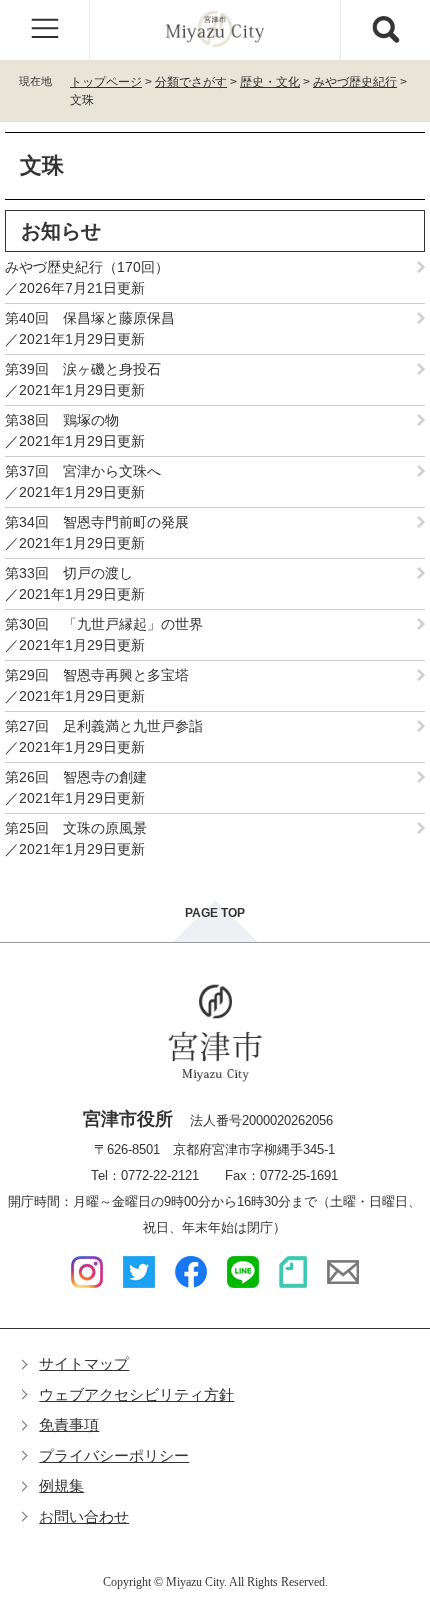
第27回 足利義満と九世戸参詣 (104, 726)
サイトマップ (84, 1363)
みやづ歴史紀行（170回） (94, 267)
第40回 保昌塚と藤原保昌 (90, 318)
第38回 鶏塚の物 (62, 420)
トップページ (106, 82)
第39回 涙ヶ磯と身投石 (83, 369)
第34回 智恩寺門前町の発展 (97, 522)
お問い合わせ (84, 1516)
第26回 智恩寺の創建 (76, 777)
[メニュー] (45, 30)
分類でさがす (191, 82)
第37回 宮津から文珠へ (83, 471)
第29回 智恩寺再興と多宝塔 (97, 675)
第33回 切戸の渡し (69, 573)
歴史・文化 (270, 82)
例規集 (61, 1485)
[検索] (385, 30)
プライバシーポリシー (114, 1455)
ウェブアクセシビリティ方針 (136, 1394)
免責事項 (69, 1424)
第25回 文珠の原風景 (76, 828)
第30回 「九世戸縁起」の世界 (104, 624)
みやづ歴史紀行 (355, 82)
